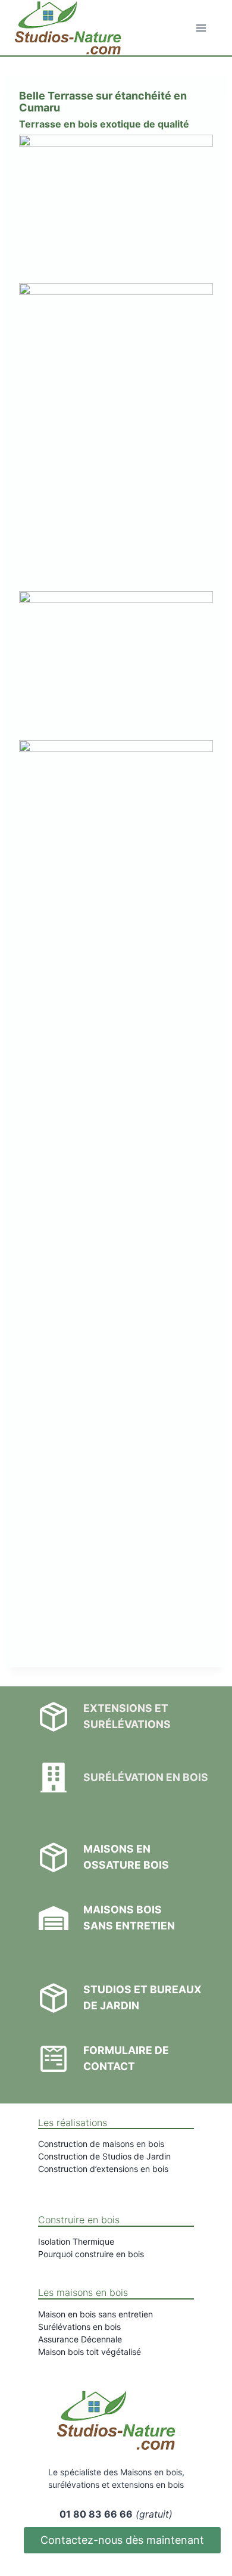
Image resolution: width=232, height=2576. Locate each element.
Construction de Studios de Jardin (104, 2156)
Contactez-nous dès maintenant (122, 2540)
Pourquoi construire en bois (91, 2254)
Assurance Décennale (80, 2339)
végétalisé (121, 2352)
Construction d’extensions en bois (103, 2169)
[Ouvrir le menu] (201, 28)
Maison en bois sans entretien (95, 2314)
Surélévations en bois (79, 2327)
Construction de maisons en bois (101, 2144)
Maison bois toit (70, 2352)
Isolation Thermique (76, 2241)
